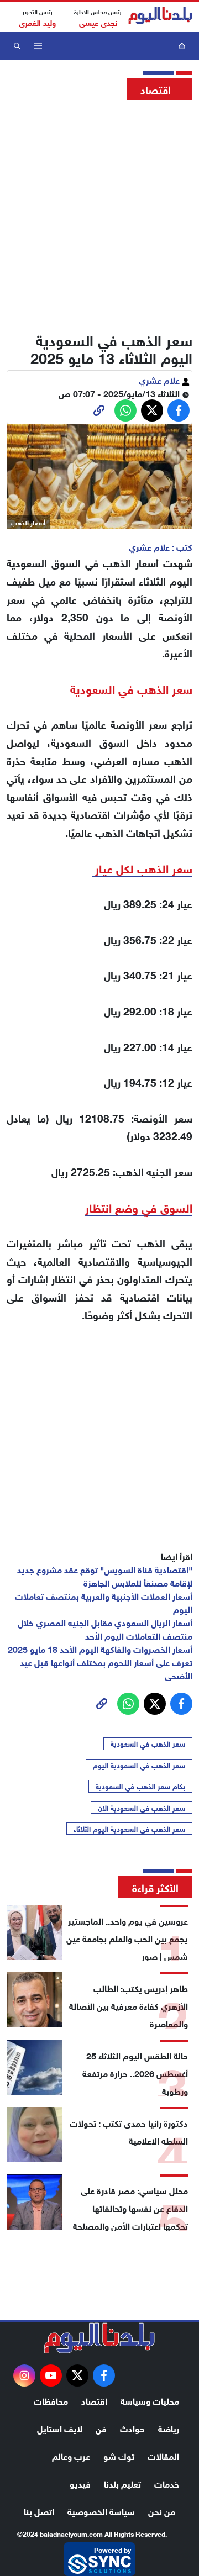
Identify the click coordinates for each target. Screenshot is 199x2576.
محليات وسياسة (150, 2400)
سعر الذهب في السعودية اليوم (139, 1765)
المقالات (163, 2455)
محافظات (51, 2400)
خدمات (167, 2483)
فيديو (80, 2483)
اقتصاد (94, 2400)
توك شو (119, 2455)
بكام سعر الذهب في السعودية (140, 1786)
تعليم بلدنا (122, 2483)
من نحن (162, 2511)
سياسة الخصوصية (101, 2511)
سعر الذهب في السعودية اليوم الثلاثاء (129, 1829)
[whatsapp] (99, 410)
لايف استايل (60, 2428)
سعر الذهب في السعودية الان (142, 1808)
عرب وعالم (71, 2455)
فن (101, 2428)
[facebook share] (179, 410)
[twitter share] (152, 410)
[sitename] (99, 2338)
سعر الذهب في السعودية (148, 1743)
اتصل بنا (39, 2511)
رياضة (169, 2428)
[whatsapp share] (125, 410)
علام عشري (160, 379)
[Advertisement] (99, 213)
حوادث (132, 2428)
